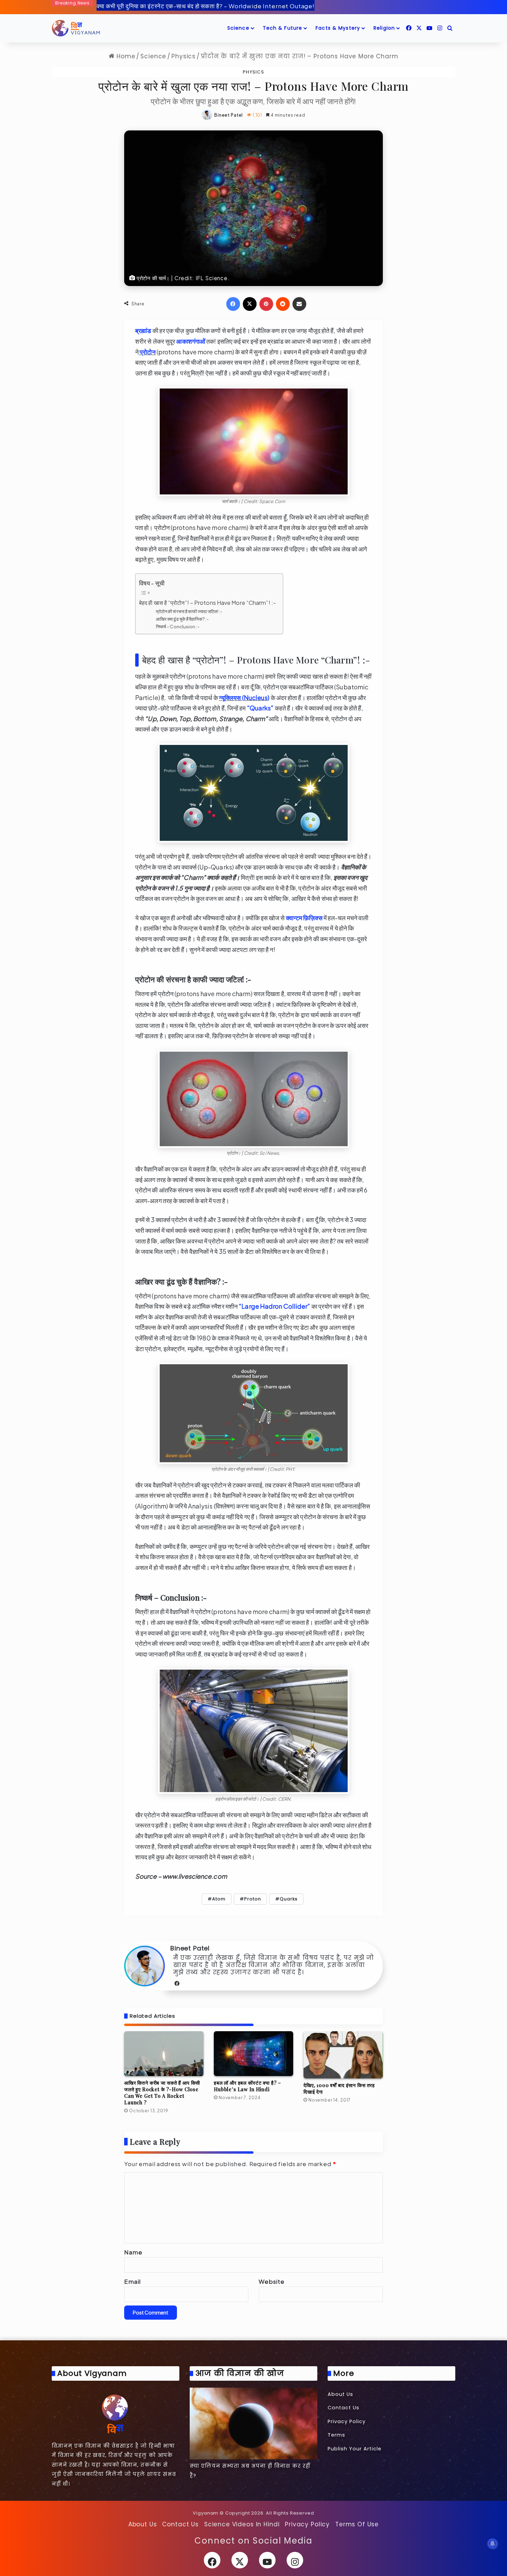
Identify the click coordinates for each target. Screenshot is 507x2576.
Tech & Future (283, 28)
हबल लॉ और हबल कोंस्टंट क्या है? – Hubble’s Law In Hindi (247, 2086)
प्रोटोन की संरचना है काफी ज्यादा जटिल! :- (189, 611)
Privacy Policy (347, 2421)
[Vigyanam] (76, 28)
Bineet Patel (228, 115)
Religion (384, 28)
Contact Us (344, 2408)
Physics (183, 56)
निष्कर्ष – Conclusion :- (178, 626)
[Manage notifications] (493, 2544)
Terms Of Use (357, 2524)
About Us (340, 2394)
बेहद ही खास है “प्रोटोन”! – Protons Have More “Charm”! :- (207, 603)
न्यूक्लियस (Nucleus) (244, 697)
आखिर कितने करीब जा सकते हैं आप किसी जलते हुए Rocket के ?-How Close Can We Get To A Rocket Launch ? (162, 2093)
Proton (253, 1899)
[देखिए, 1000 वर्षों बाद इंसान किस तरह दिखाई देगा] (343, 2055)
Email (132, 2281)
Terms (336, 2435)
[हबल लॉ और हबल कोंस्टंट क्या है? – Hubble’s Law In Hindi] (254, 2054)
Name (133, 2252)
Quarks (289, 1899)
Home (125, 56)
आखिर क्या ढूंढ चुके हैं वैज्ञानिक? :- (182, 619)
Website (272, 2281)
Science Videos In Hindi (242, 2524)
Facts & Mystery (338, 28)
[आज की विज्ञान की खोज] (254, 2423)
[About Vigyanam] (116, 2413)
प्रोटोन (147, 352)
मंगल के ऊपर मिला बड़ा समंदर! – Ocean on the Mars (162, 6)
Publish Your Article (355, 2449)
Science (238, 28)
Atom (219, 1899)
